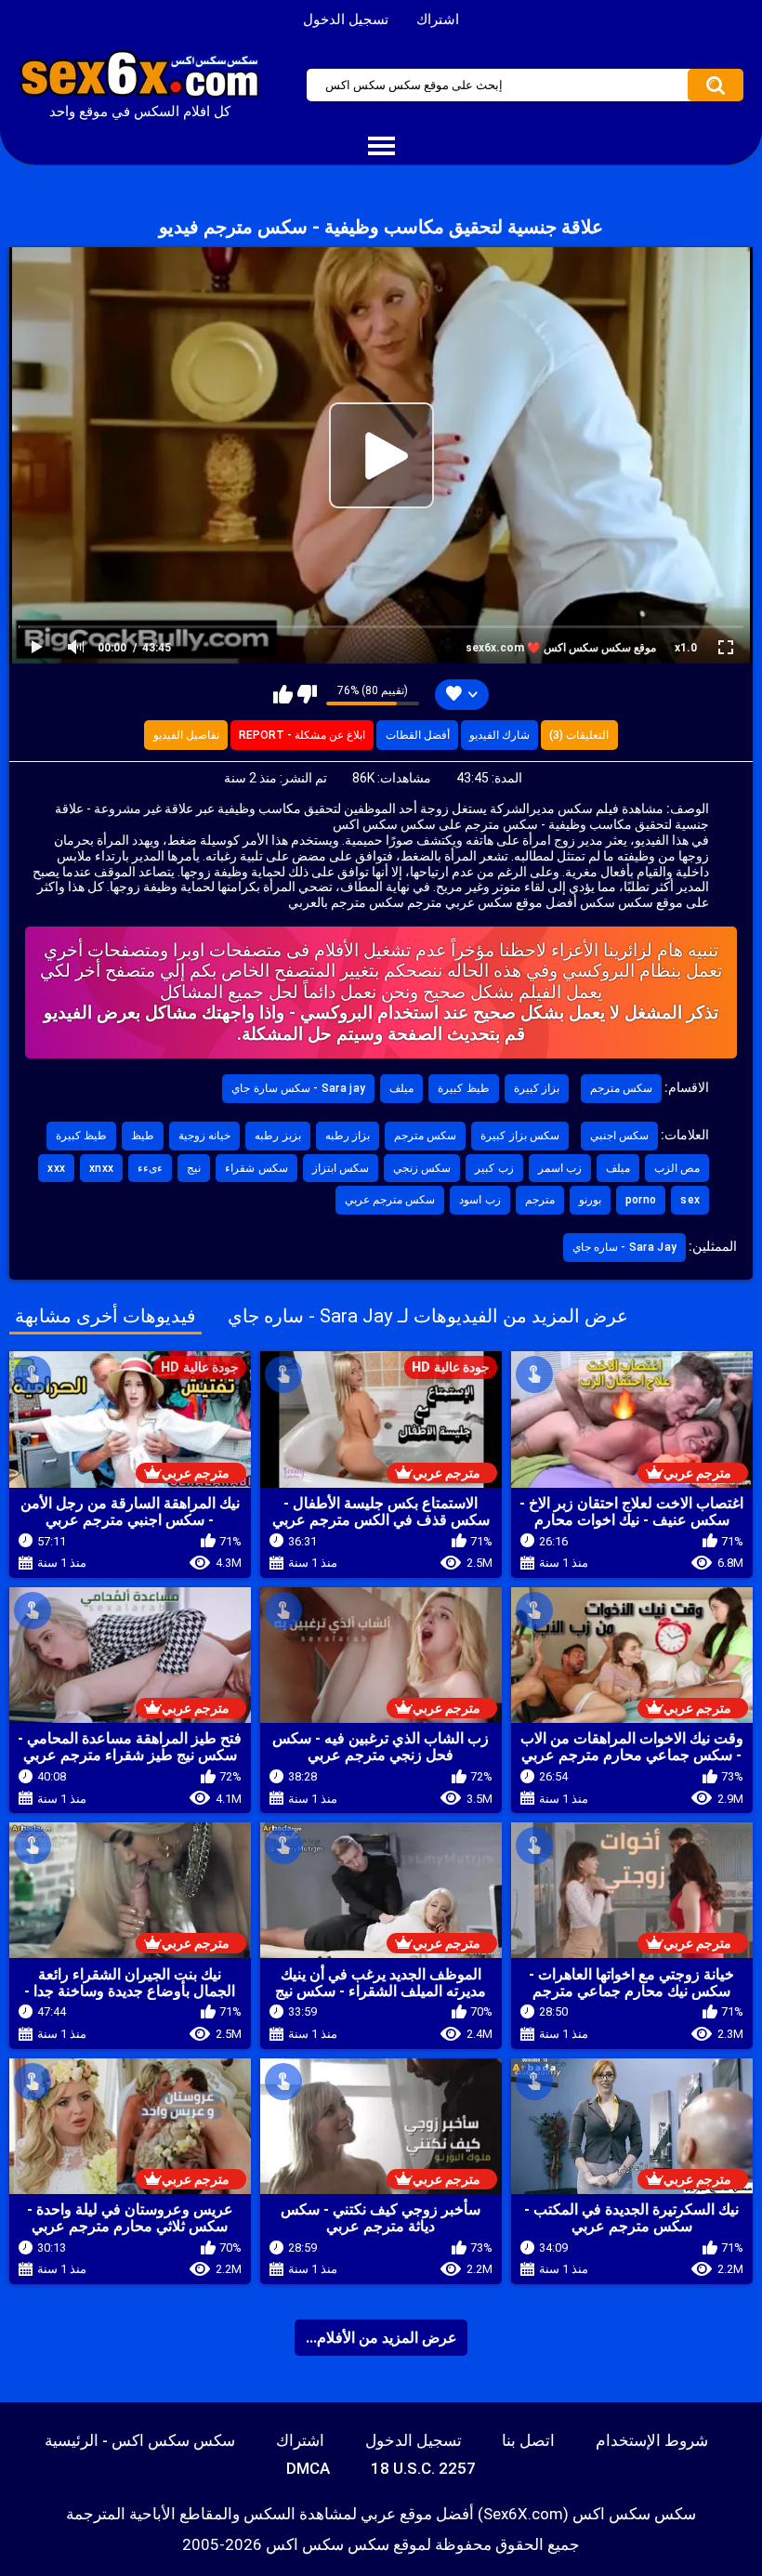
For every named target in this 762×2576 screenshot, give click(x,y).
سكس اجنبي (619, 1136)
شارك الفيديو (499, 735)
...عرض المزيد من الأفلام (381, 2338)
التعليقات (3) (579, 735)
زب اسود (480, 1200)
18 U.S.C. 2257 (423, 2468)
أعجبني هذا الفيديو (283, 694)
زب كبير (494, 1168)
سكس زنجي (422, 1168)
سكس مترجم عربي (390, 1200)
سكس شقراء (256, 1168)
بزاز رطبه (348, 1136)
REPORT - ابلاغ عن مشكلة (302, 735)
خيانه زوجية (204, 1136)
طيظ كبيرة (463, 1088)
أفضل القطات (418, 735)
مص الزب (677, 1168)
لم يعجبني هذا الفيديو (307, 694)
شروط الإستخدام (652, 2440)
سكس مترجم (621, 1088)
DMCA (308, 2468)
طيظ (143, 1136)
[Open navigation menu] (381, 147)
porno (641, 1200)
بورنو (590, 1200)
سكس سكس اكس (328, 2544)
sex (690, 1200)
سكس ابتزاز (341, 1168)
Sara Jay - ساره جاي (625, 1247)
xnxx (101, 1168)
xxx (56, 1168)
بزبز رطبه (277, 1136)
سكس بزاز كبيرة (520, 1136)
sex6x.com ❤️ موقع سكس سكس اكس (561, 648)
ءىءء (150, 1168)
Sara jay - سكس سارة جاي (298, 1088)
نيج (194, 1168)
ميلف (401, 1088)
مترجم (540, 1200)
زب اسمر (560, 1168)
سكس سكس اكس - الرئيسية (140, 2440)
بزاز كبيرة (537, 1088)
